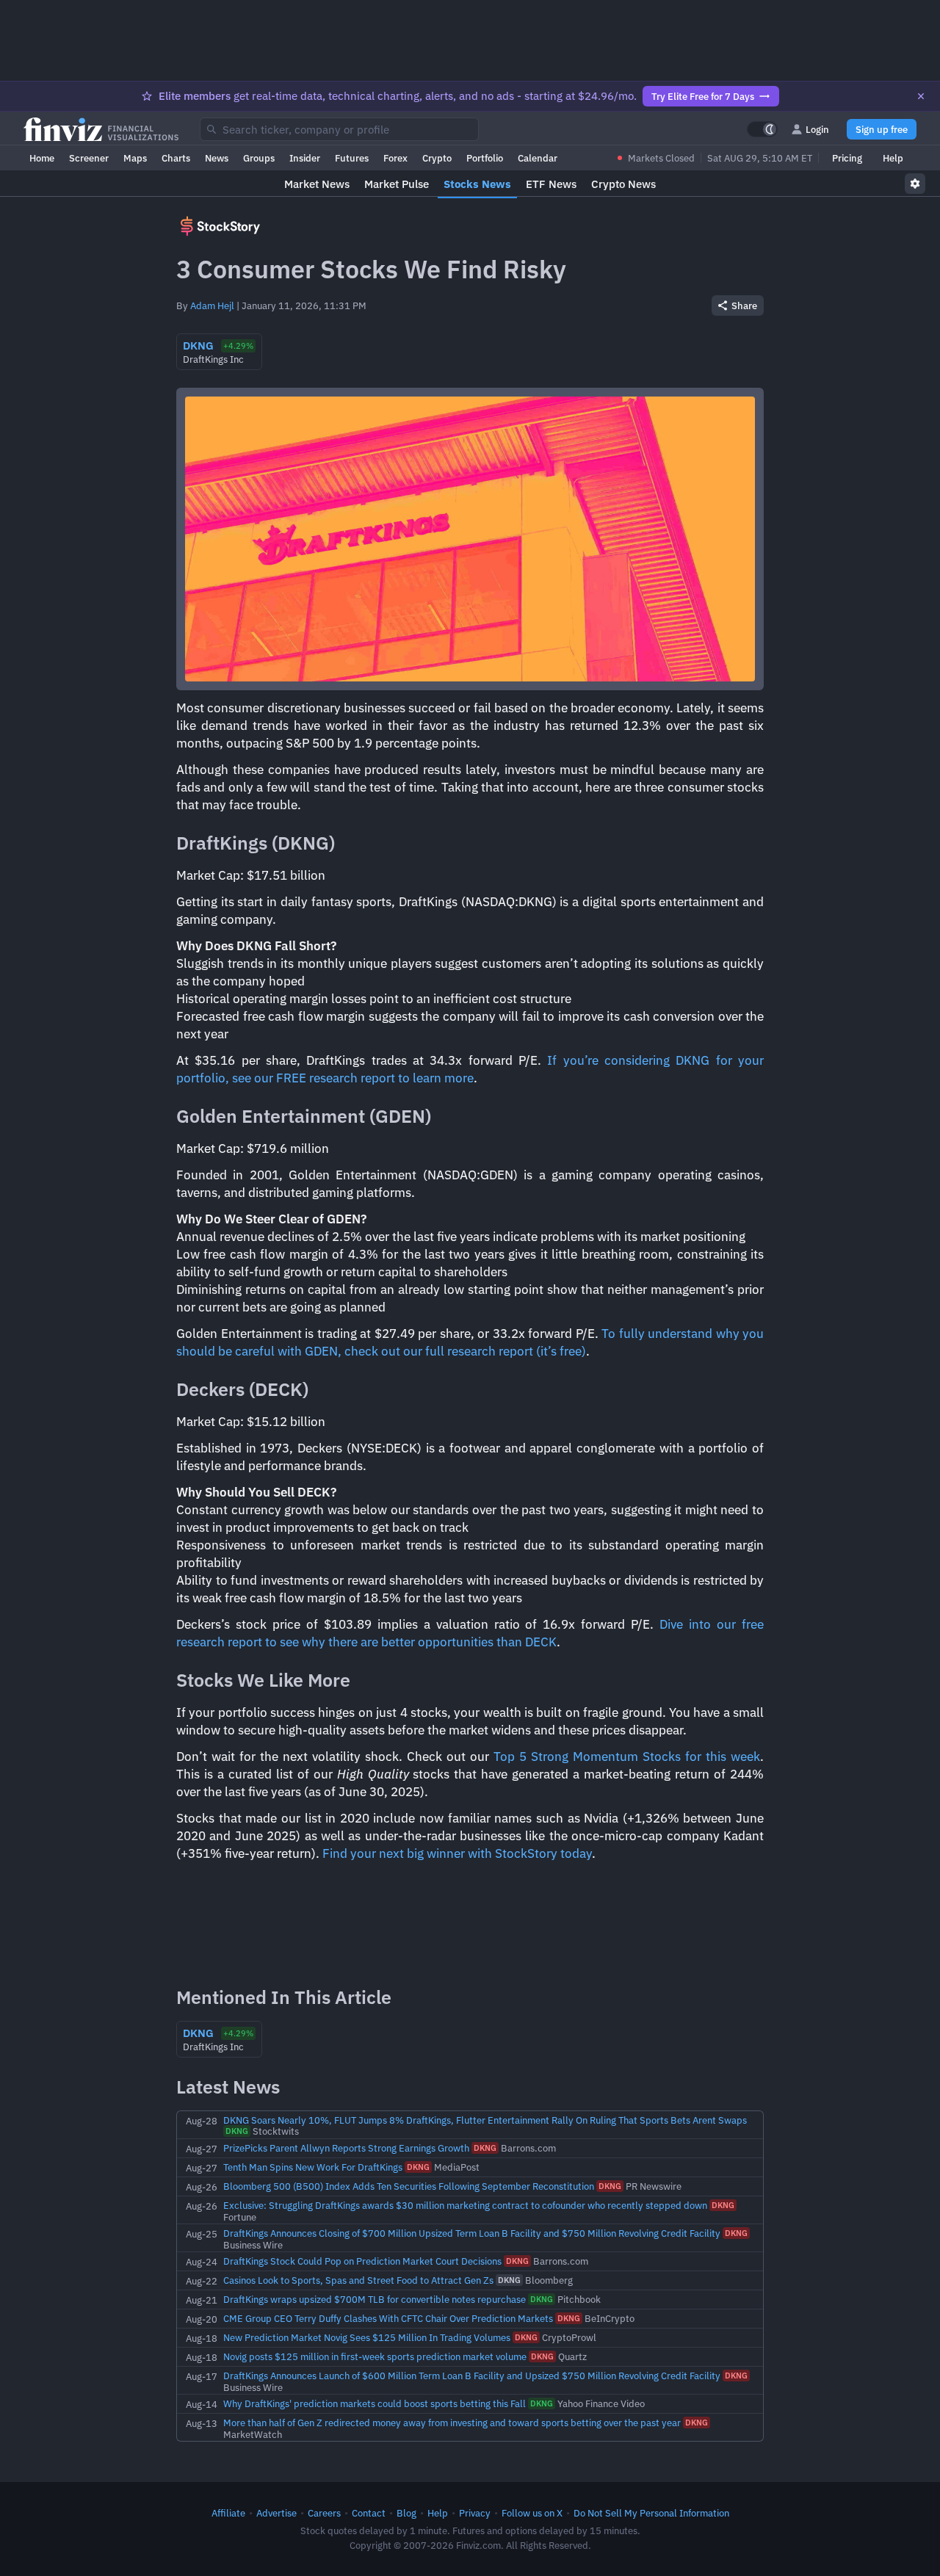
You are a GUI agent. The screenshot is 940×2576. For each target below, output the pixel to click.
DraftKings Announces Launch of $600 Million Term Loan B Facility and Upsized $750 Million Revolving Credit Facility (472, 2376)
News (217, 158)
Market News (317, 184)
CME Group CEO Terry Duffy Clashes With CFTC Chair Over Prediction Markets (388, 2318)
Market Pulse (397, 184)
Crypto (437, 158)
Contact (369, 2513)
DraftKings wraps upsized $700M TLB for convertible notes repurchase (375, 2299)
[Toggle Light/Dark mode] (762, 129)
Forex (395, 158)
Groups (259, 158)
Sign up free (882, 129)
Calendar (538, 158)
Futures (352, 158)
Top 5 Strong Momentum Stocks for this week (627, 1756)
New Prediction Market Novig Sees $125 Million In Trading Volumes (367, 2337)
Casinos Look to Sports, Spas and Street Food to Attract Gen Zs (358, 2280)
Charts (176, 158)
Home (42, 158)
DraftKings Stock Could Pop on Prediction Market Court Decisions (362, 2261)
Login (817, 129)
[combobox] (339, 129)
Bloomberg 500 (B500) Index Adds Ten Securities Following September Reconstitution (409, 2186)
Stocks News (477, 184)
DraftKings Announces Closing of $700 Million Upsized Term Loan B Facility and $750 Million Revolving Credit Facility (472, 2233)
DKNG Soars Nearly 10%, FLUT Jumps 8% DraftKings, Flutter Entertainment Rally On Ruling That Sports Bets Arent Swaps (485, 2120)
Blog (406, 2513)
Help (893, 158)
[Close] (921, 96)
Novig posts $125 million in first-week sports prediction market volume (375, 2356)
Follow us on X (532, 2513)
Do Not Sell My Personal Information (651, 2513)
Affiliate (228, 2513)
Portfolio (485, 158)
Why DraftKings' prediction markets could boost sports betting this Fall (375, 2403)
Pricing (847, 158)
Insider (305, 158)
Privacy (475, 2513)
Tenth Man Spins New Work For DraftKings (313, 2167)
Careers (324, 2513)
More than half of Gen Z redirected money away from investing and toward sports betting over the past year (452, 2423)
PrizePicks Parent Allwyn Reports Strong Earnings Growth (346, 2148)
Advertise (276, 2513)
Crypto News (623, 184)
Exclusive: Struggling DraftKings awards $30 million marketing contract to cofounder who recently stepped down (465, 2205)
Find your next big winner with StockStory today (457, 1853)
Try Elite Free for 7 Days (703, 96)
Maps (135, 158)
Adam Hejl (212, 305)
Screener (89, 158)
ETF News (551, 184)
